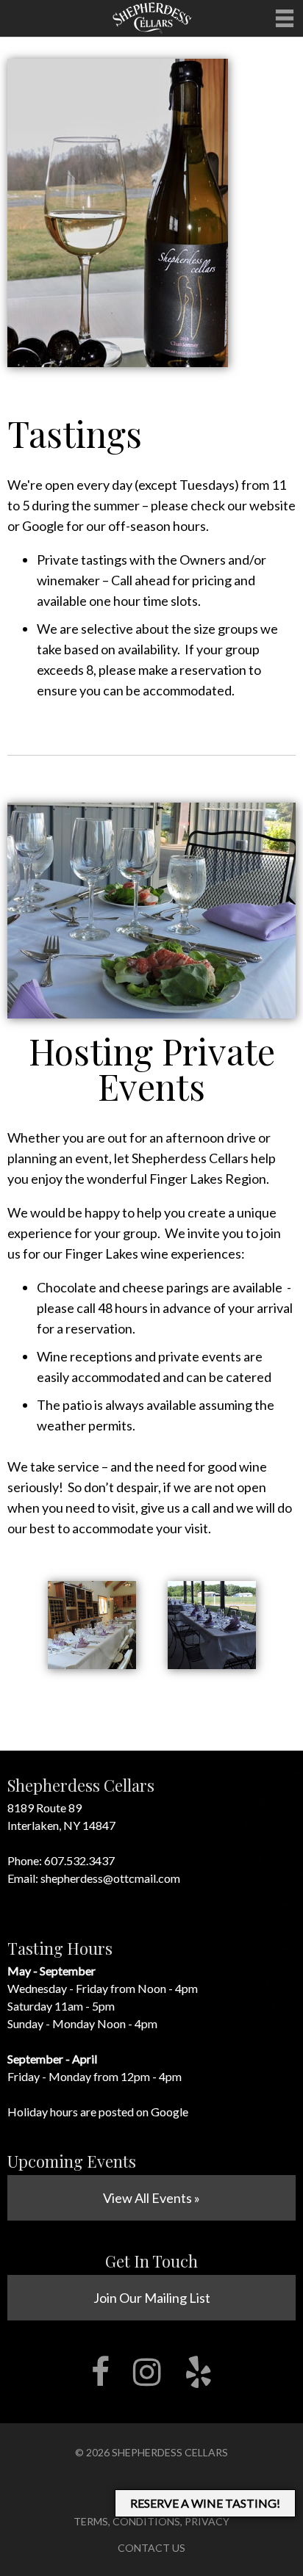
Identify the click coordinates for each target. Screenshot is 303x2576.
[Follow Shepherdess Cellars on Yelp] (199, 2372)
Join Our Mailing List (152, 2298)
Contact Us (151, 2548)
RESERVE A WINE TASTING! (205, 2503)
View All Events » (151, 2198)
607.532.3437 (79, 1860)
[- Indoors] (92, 1664)
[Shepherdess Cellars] (152, 32)
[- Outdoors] (212, 1664)
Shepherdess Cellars (170, 2452)
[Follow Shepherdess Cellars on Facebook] (100, 2372)
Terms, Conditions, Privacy (151, 2521)
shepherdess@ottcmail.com (110, 1878)
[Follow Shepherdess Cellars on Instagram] (147, 2372)
